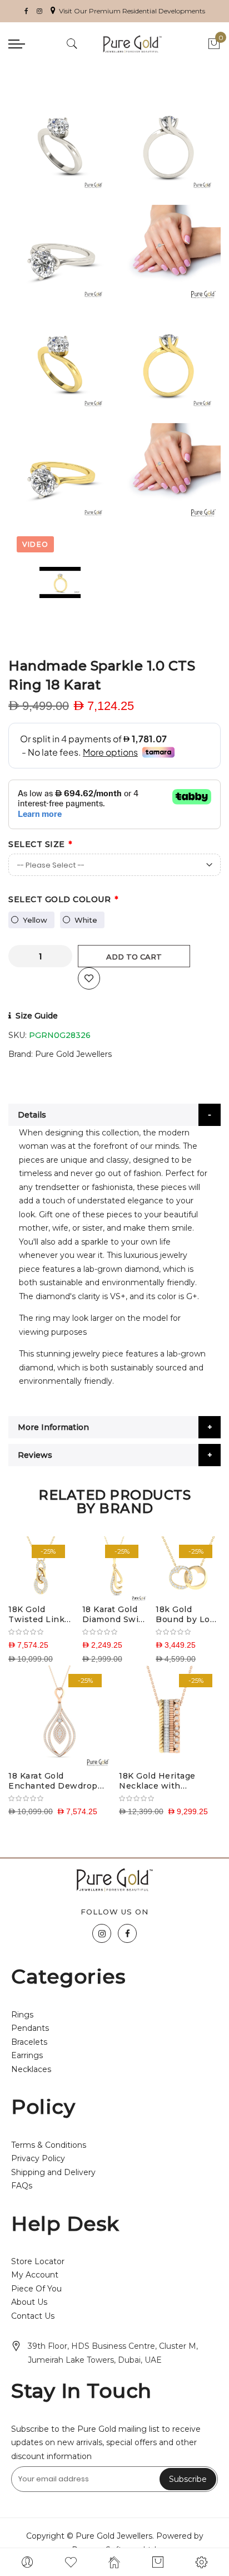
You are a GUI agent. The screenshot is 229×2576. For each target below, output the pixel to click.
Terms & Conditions (49, 2145)
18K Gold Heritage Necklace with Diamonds (157, 1781)
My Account (35, 2275)
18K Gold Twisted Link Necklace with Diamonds (39, 1614)
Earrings (27, 2055)
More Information (53, 1427)
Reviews (35, 1455)
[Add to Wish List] (89, 978)
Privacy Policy (38, 2158)
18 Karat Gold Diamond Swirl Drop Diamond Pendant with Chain (114, 1614)
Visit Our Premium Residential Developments (132, 11)
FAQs (22, 2186)
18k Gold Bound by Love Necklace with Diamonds (188, 1614)
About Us (29, 2302)
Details (32, 1115)
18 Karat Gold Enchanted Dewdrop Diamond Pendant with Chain (58, 1781)
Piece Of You (36, 2289)
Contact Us (33, 2316)
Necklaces (31, 2069)
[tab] (114, 1115)
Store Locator (38, 2261)
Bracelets (29, 2042)
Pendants (30, 2028)
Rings (22, 2015)
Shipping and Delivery (53, 2172)
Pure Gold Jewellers (73, 1054)
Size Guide (37, 1016)
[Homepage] (114, 2562)
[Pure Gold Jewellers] (132, 44)
